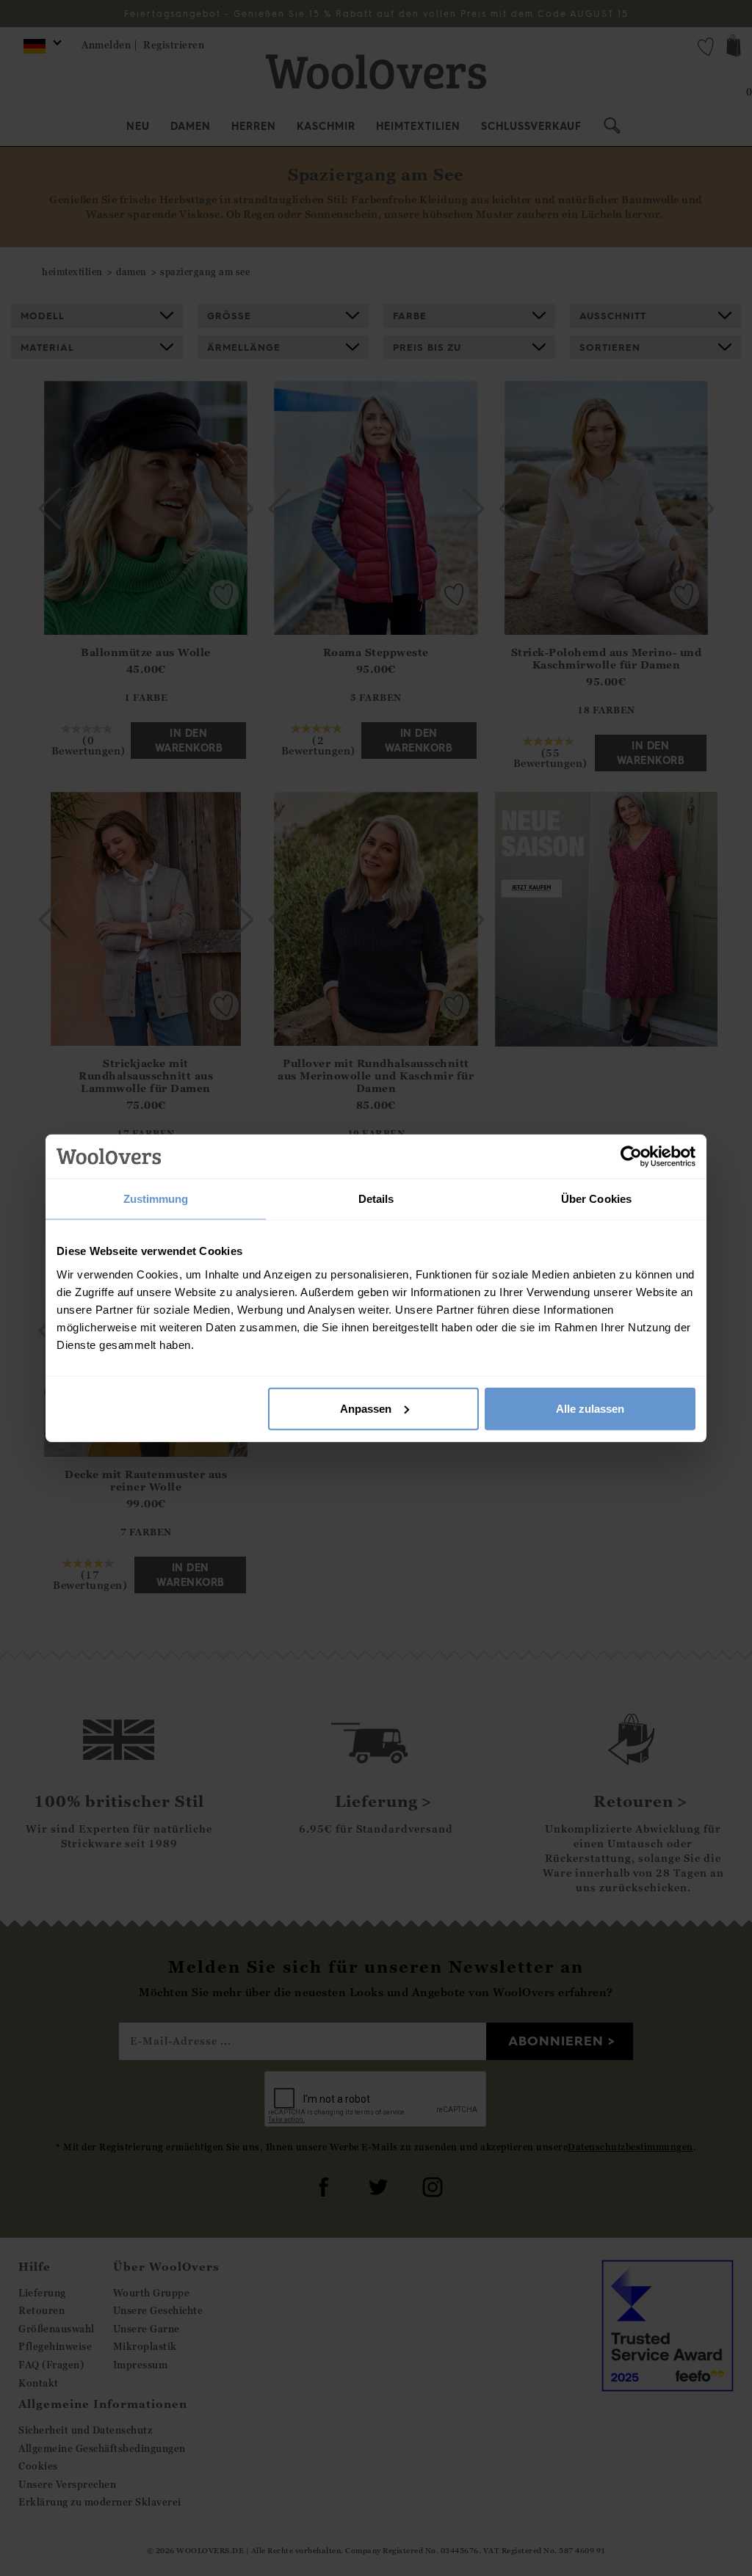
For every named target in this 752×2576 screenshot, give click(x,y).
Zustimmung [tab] (156, 1199)
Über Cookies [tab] (596, 1199)
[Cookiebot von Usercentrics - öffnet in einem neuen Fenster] (631, 1157)
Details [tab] (376, 1199)
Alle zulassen (590, 1408)
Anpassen (366, 1408)
